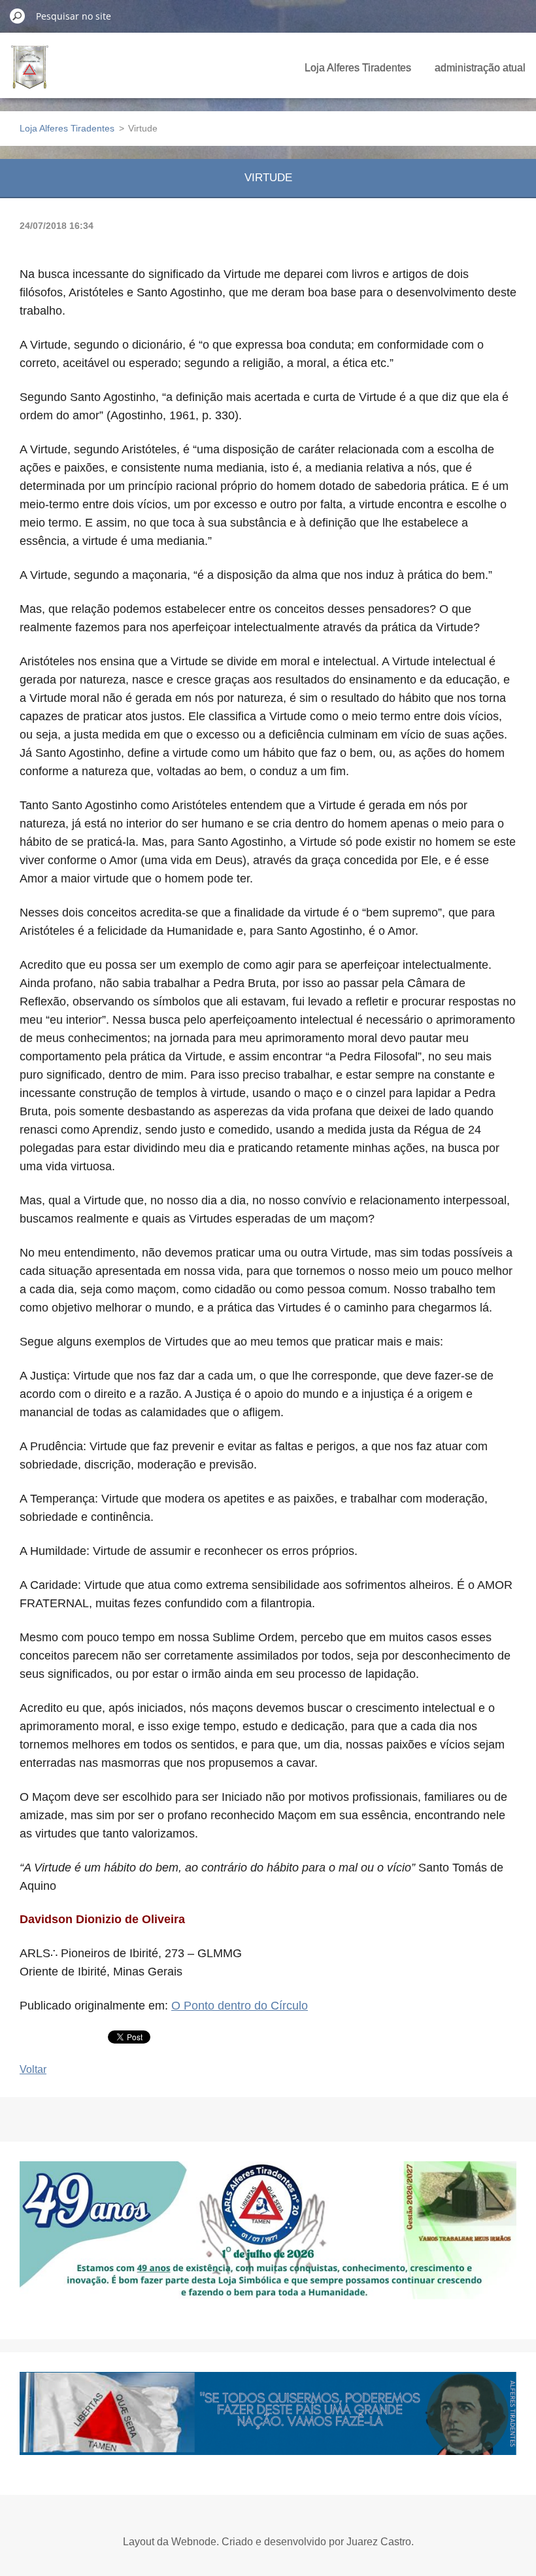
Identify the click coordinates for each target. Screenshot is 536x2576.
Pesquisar (18, 16)
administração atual (480, 68)
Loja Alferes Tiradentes (358, 68)
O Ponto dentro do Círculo (240, 2006)
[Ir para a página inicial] (30, 75)
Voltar (33, 2069)
